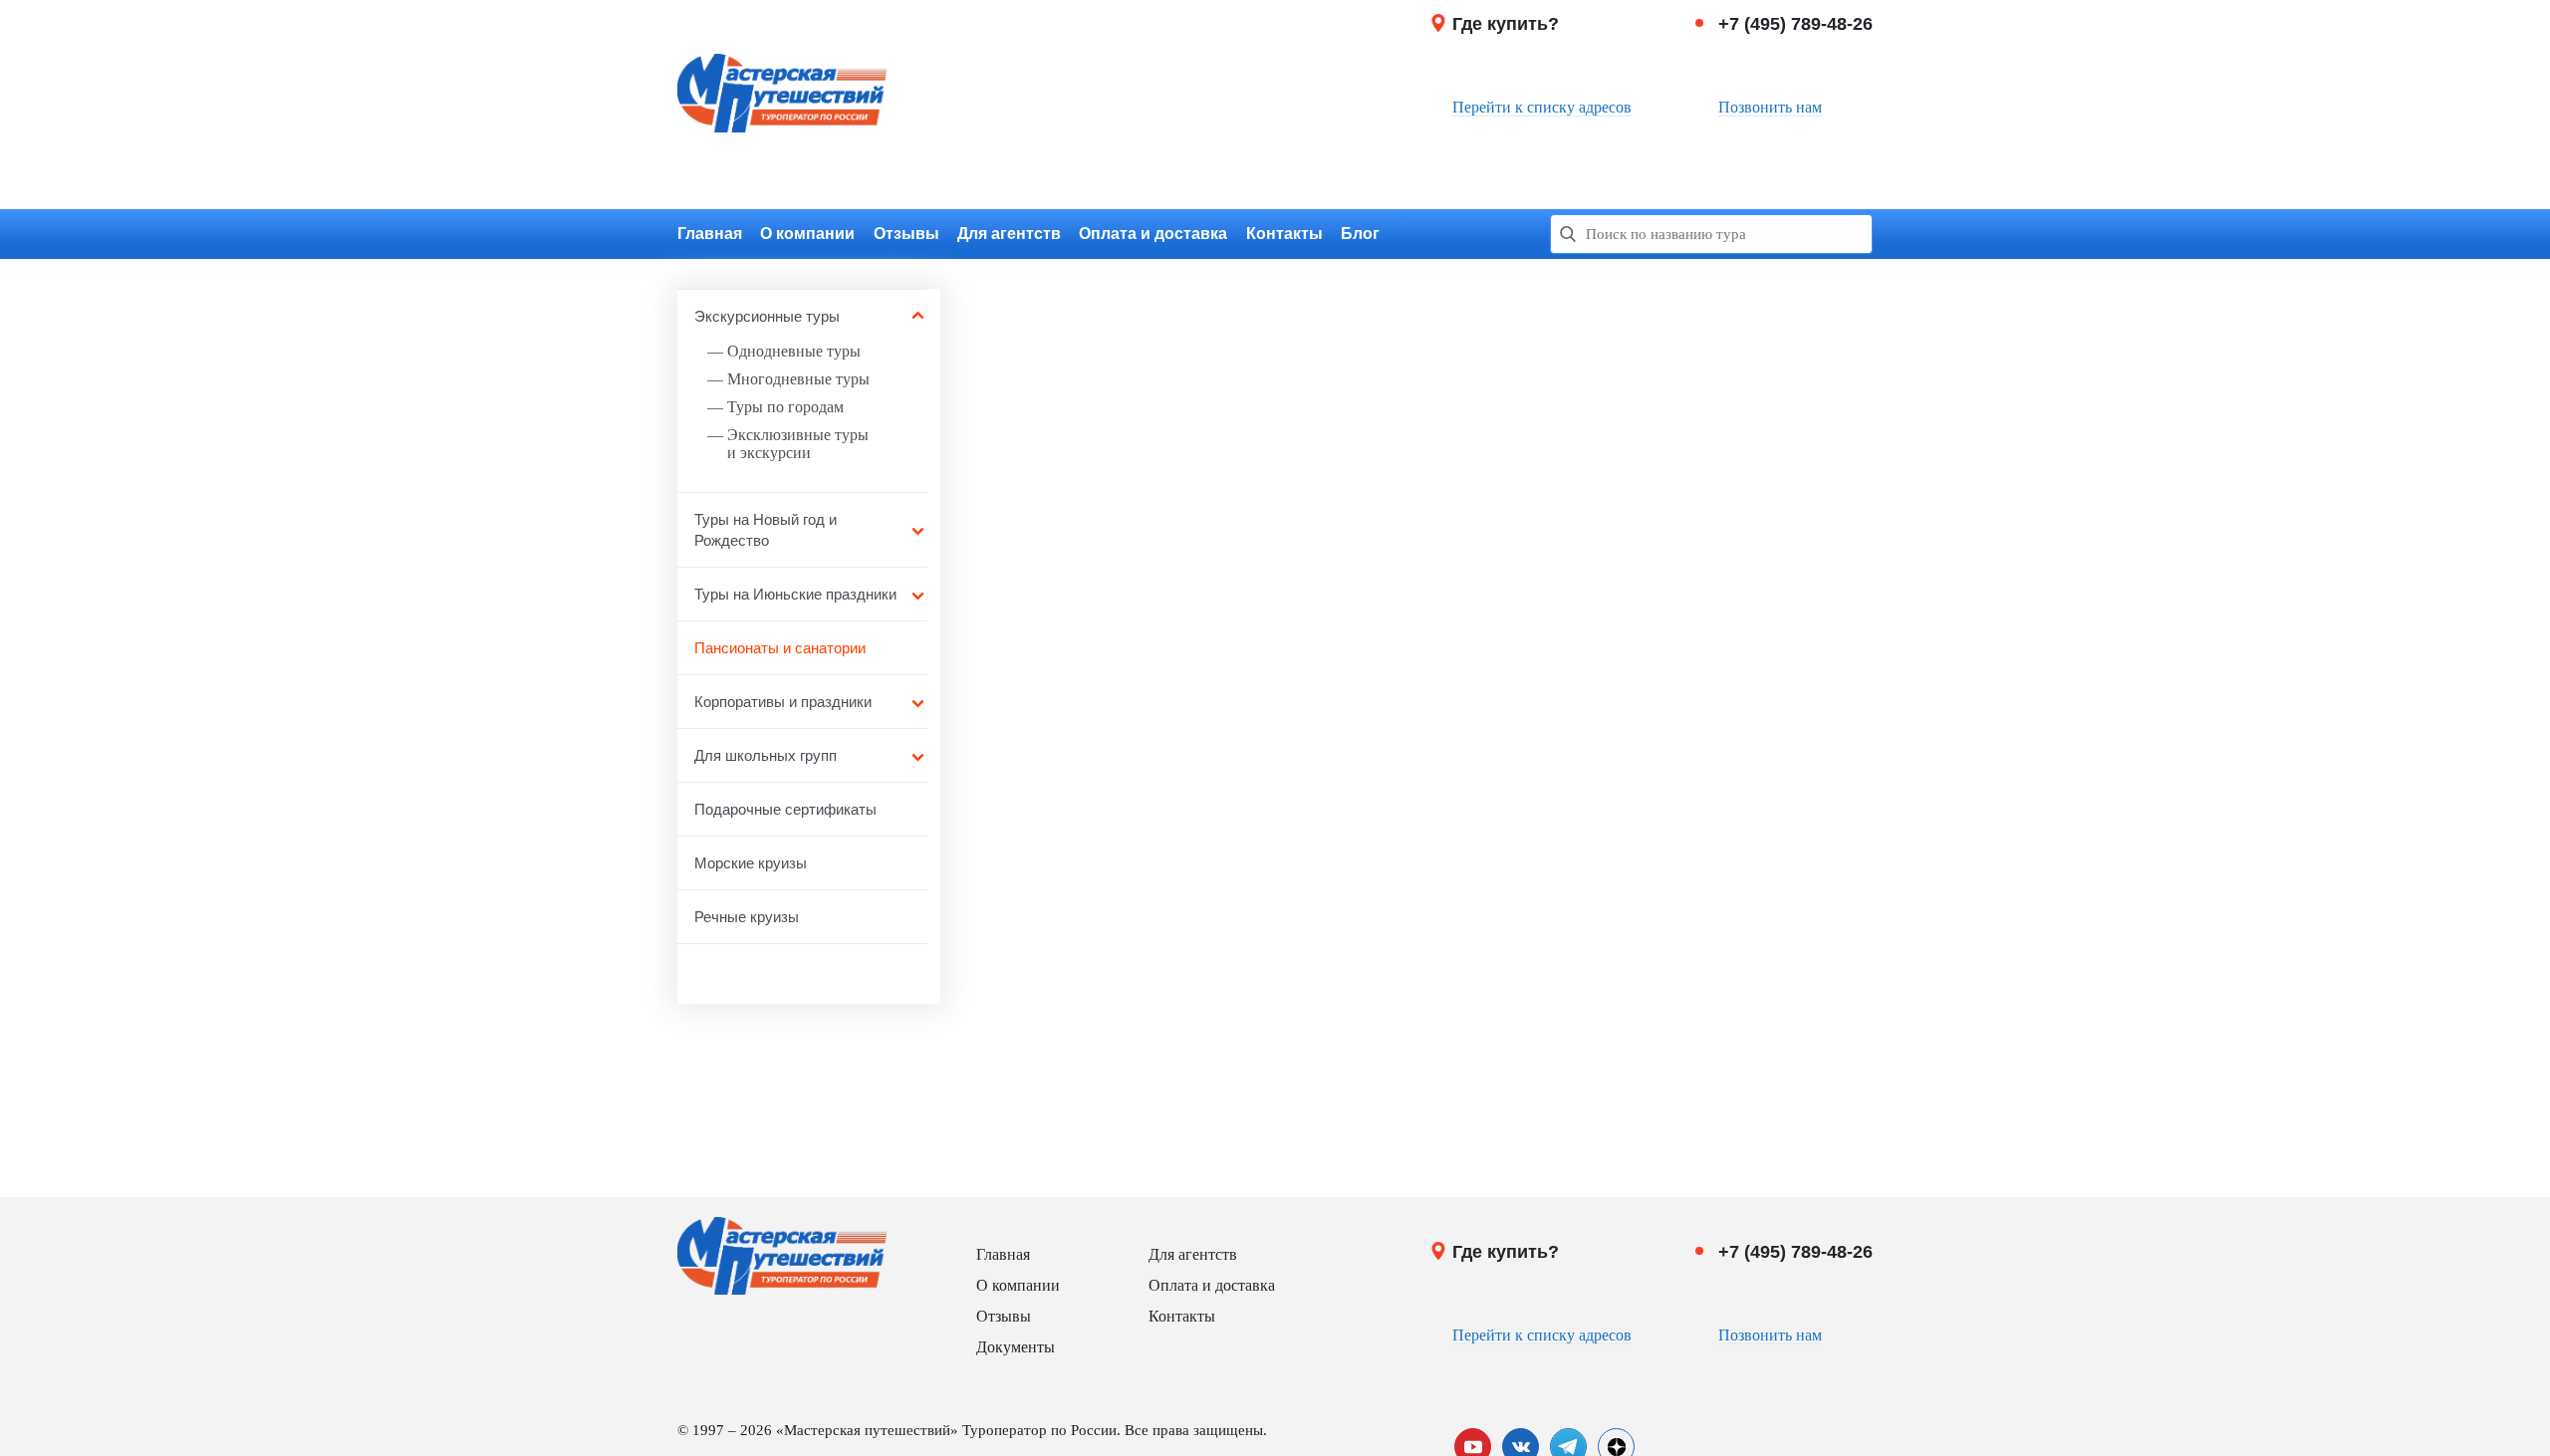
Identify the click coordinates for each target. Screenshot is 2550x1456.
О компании (807, 234)
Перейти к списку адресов (1542, 107)
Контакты (1284, 234)
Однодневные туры (794, 351)
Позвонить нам (1770, 107)
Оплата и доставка (1153, 234)
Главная (710, 234)
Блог (1360, 234)
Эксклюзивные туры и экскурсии (798, 444)
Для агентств (1009, 234)
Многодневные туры (798, 379)
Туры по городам (785, 407)
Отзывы (906, 234)
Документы (1016, 1347)
